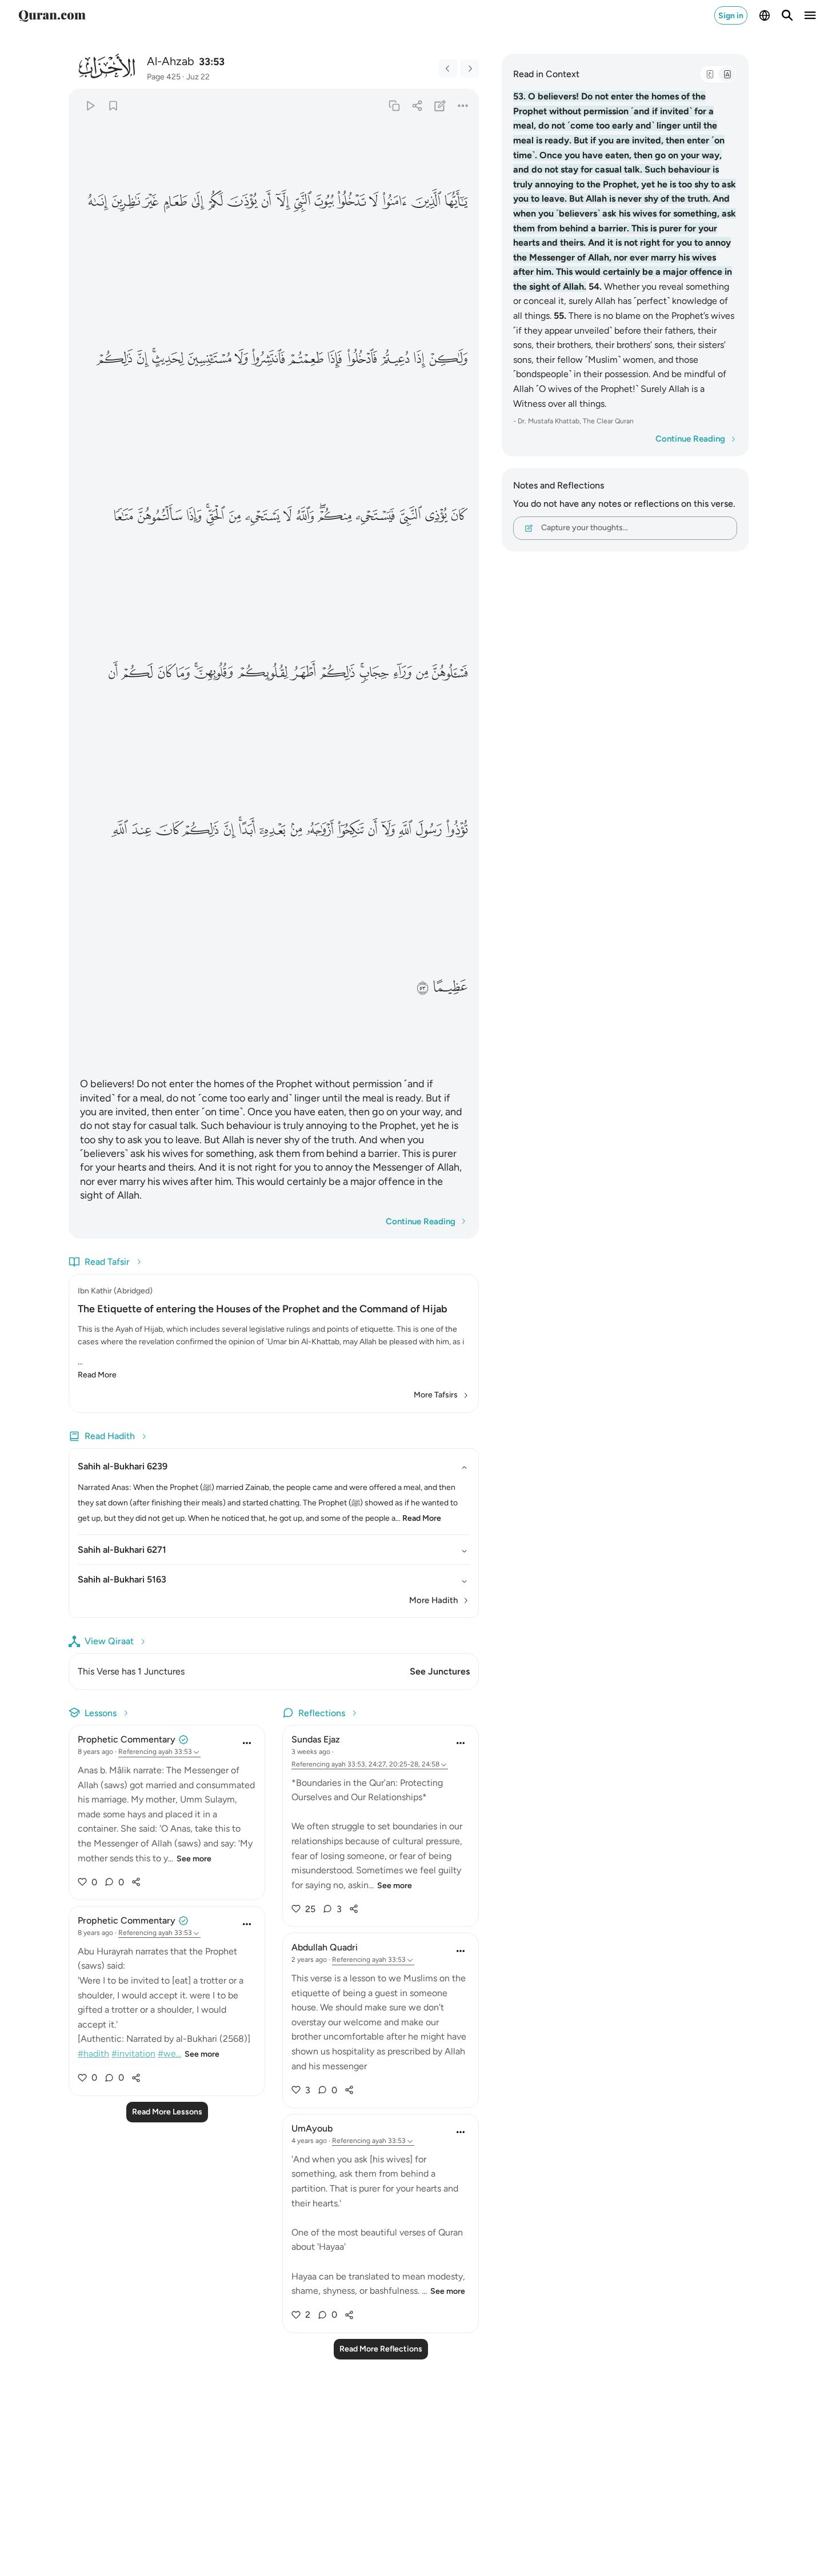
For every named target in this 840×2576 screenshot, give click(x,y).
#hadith (93, 2054)
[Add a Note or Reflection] (440, 105)
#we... (169, 2054)
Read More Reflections (381, 2349)
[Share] (417, 105)
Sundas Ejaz (316, 1739)
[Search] (787, 15)
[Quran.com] (52, 15)
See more (194, 1859)
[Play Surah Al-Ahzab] (90, 105)
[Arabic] (710, 74)
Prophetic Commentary (127, 1739)
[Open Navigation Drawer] (810, 15)
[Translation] (727, 74)
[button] (456, 201)
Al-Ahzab (171, 61)
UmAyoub (312, 2128)
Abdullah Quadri (325, 1947)
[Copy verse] (394, 105)
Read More (97, 1375)
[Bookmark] (113, 105)
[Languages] (765, 15)
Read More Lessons (167, 2112)
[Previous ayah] (448, 69)
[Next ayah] (470, 69)
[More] (463, 105)
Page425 (164, 77)
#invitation (133, 2054)
